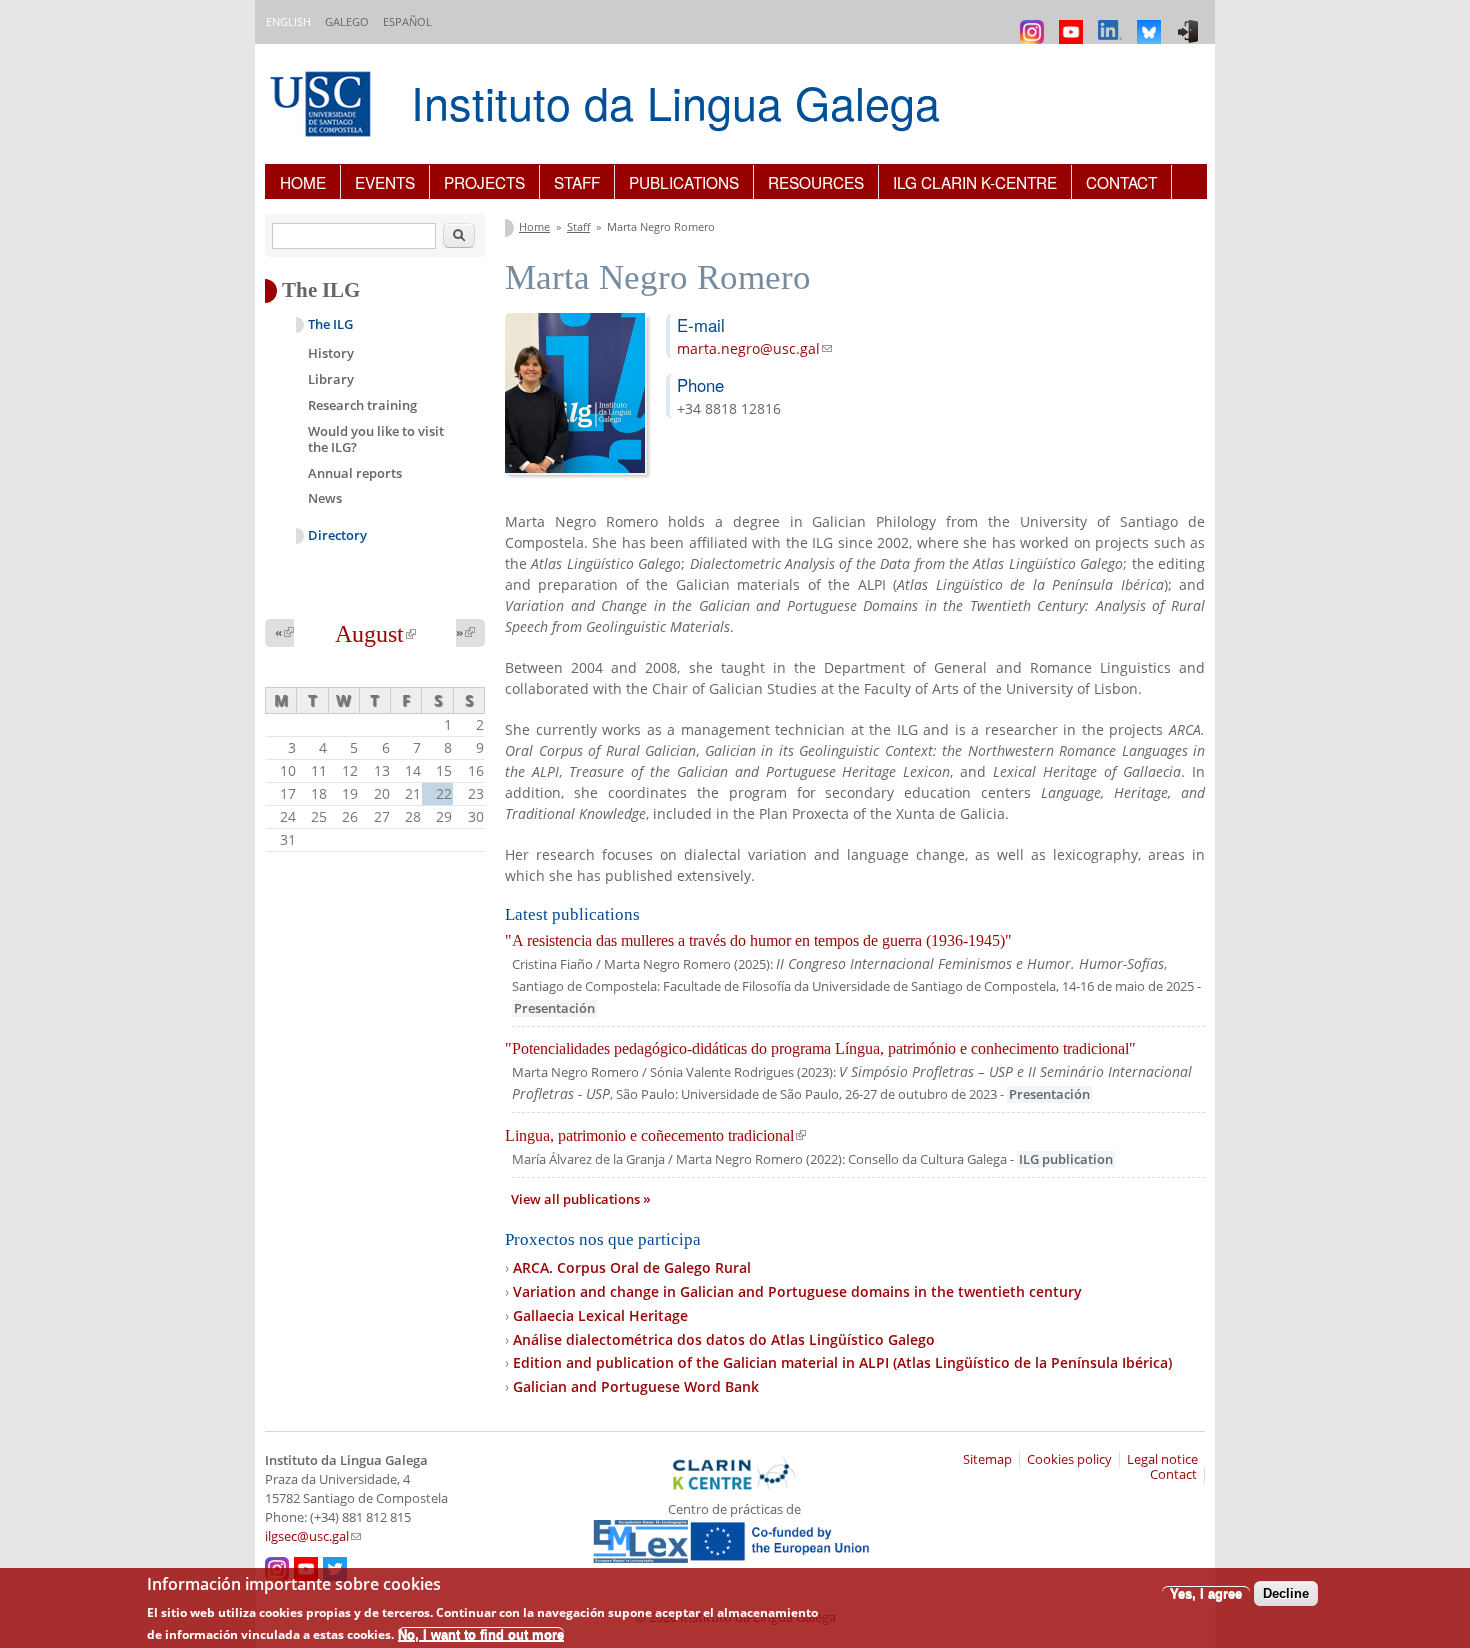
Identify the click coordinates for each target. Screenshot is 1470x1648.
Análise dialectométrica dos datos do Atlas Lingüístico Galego (724, 1339)
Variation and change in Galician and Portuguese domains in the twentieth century (797, 1291)
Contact (1121, 182)
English (288, 21)
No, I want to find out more (481, 1633)
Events (385, 182)
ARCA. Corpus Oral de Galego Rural (632, 1267)
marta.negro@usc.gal (754, 348)
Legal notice (1162, 1459)
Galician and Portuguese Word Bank (636, 1386)
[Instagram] (1034, 22)
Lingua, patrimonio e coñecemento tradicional (655, 1135)
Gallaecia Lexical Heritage (600, 1315)
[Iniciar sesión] (1190, 22)
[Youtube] (1073, 22)
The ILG (330, 324)
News (325, 498)
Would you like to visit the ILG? (376, 439)
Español (407, 21)
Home (303, 182)
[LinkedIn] (1112, 22)
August (375, 634)
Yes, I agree (1206, 1593)
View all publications (577, 1199)
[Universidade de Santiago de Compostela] (323, 106)
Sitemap (987, 1459)
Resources (816, 182)
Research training (362, 405)
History (331, 353)
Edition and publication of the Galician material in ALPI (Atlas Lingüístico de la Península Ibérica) (842, 1362)
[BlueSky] (1151, 22)
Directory (337, 535)
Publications (684, 182)
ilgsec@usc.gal (313, 1536)
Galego (347, 21)
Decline (1286, 1593)
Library (331, 379)
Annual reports (355, 473)
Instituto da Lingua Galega (675, 101)
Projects (484, 182)
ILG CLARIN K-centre (975, 182)
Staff (577, 182)
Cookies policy (1069, 1459)
